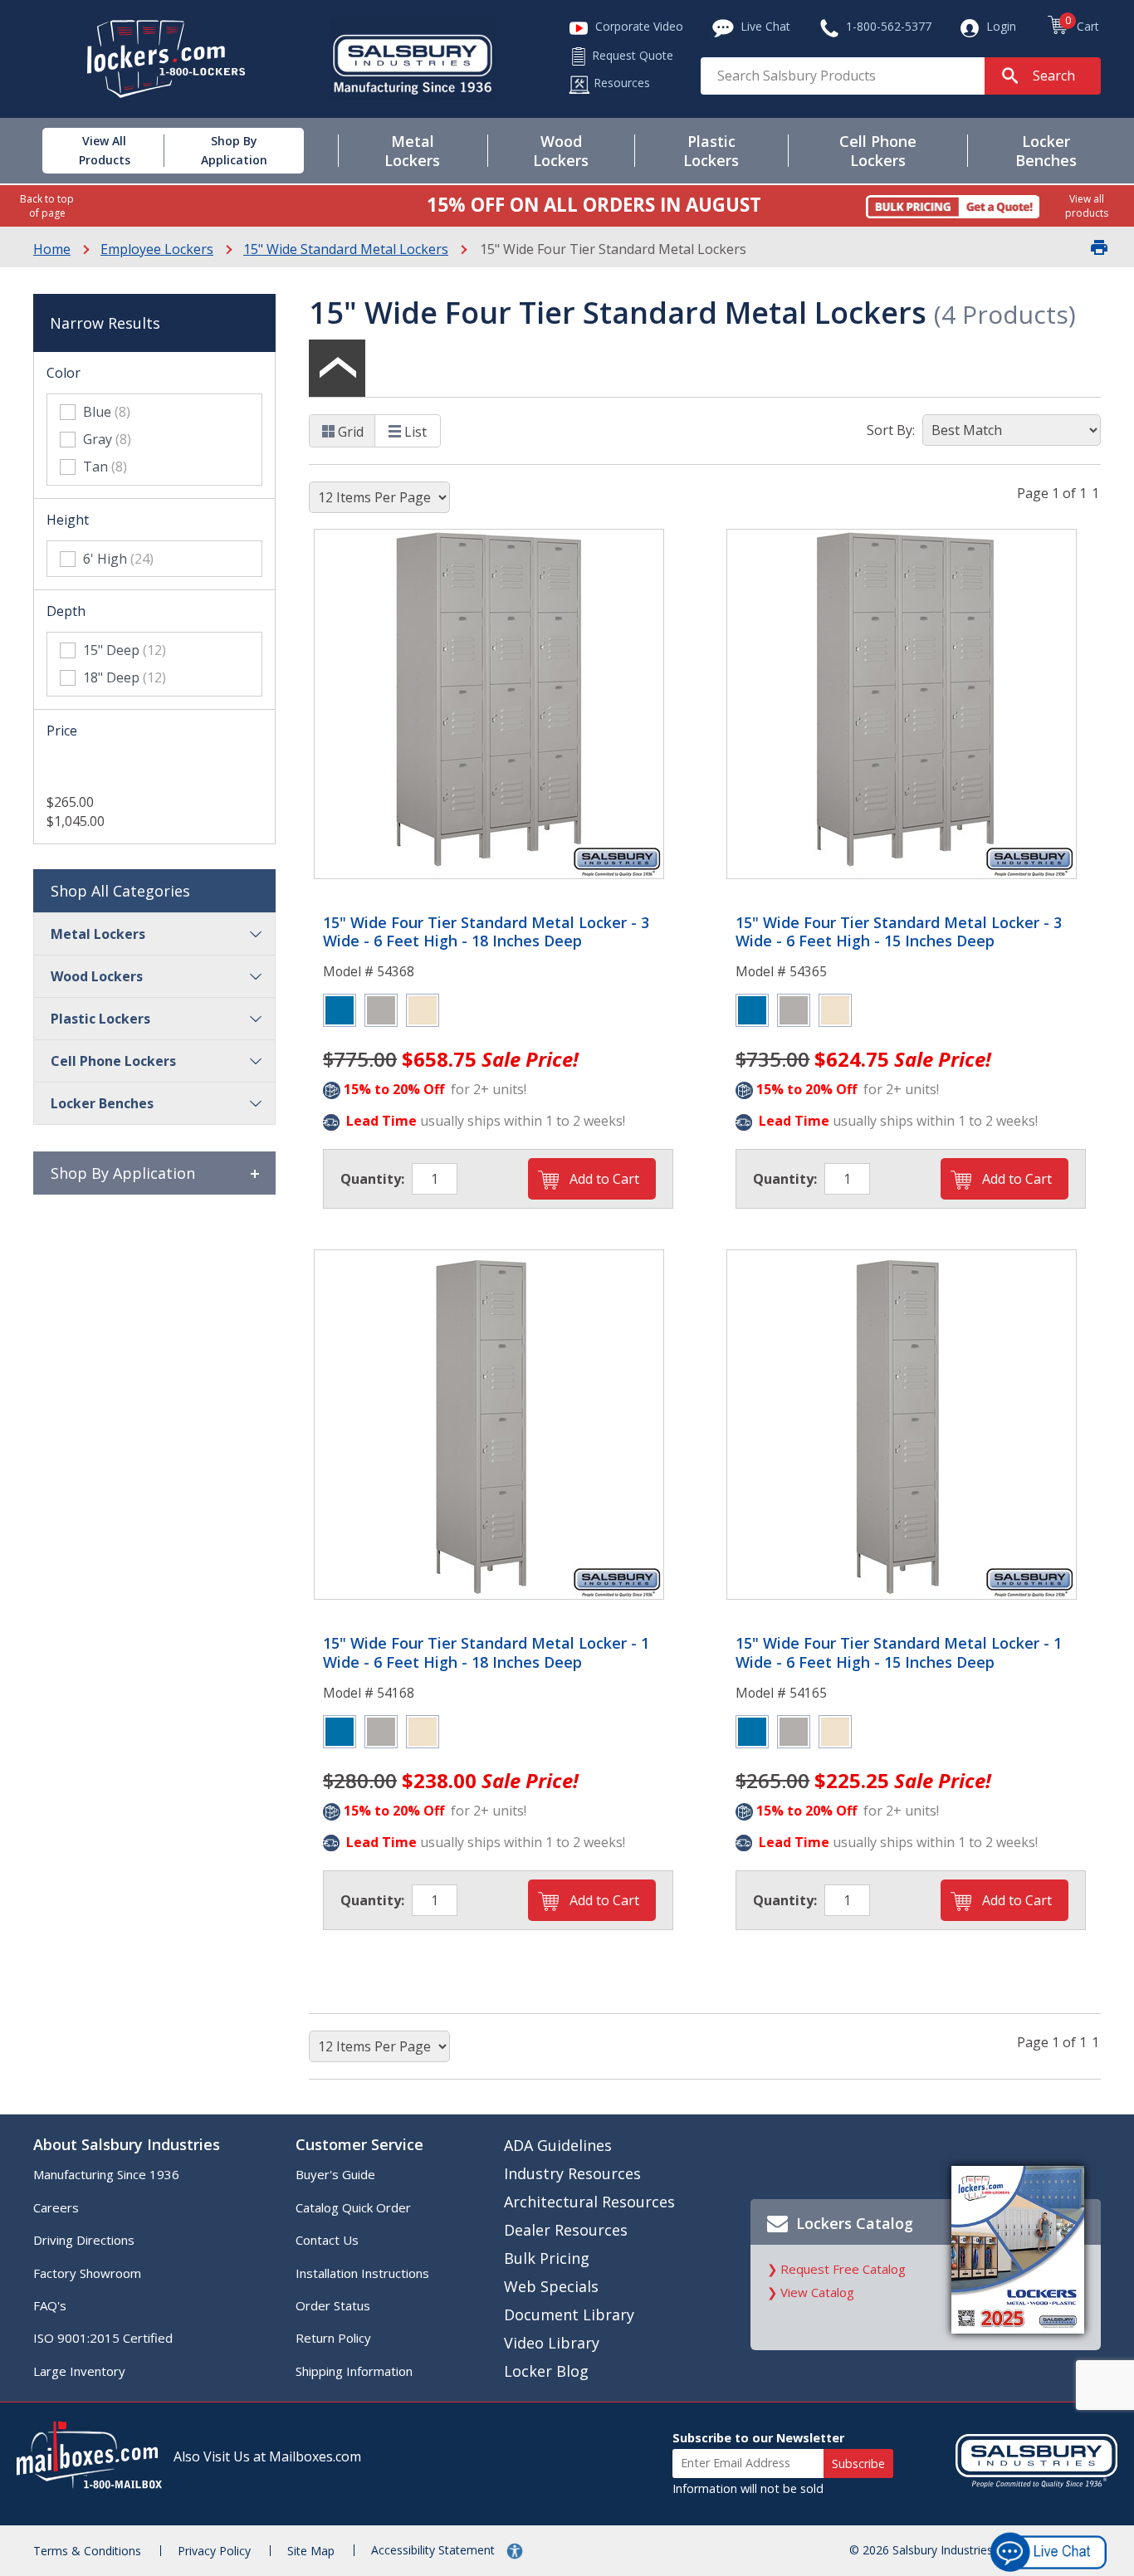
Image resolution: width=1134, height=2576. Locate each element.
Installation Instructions (362, 2273)
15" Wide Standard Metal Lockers (346, 249)
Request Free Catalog (843, 2269)
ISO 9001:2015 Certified (103, 2338)
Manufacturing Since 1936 (106, 2174)
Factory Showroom (87, 2273)
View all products (1087, 206)
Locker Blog (546, 2371)
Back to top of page (47, 206)
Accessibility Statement (435, 2550)
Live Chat (1049, 2318)
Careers (56, 2207)
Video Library (552, 2343)
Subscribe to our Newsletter (758, 2438)
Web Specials (551, 2286)
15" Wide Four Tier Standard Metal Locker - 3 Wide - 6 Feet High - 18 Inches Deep (486, 932)
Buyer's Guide (335, 2174)
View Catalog (817, 2292)
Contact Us (327, 2240)
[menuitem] (88, 151)
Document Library (569, 2314)
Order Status (333, 2305)
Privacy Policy (214, 2551)
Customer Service (359, 2144)
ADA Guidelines (558, 2145)
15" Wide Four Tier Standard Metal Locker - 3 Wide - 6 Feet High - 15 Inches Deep (899, 932)
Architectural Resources (589, 2202)
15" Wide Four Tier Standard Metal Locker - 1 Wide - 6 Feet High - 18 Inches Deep (486, 1652)
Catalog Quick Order (353, 2207)
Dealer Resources (566, 2230)
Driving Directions (84, 2240)
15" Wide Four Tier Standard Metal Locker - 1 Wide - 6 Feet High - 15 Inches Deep (899, 1652)
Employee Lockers (157, 249)
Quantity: (372, 1179)
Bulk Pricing (547, 2258)
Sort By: (891, 430)
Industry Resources (572, 2173)
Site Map (311, 2551)
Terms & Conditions (87, 2551)
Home (52, 249)
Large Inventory (79, 2371)
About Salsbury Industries (127, 2144)
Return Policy (333, 2338)
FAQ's (50, 2305)
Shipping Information (354, 2371)
